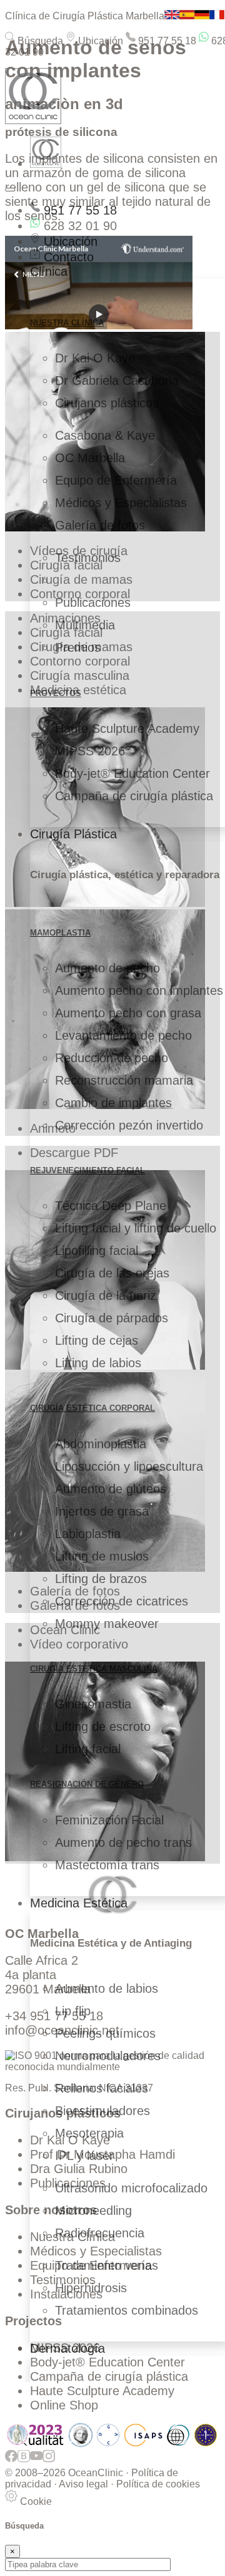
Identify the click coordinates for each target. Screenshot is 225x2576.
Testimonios (88, 558)
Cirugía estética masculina (94, 1669)
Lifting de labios (98, 1363)
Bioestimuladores (102, 2111)
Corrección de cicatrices (122, 1601)
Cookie (35, 2501)
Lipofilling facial (97, 1251)
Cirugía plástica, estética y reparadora (125, 875)
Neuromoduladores (108, 2056)
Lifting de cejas (97, 1340)
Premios (78, 647)
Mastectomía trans (107, 1865)
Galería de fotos (100, 525)
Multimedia (85, 625)
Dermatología (67, 2348)
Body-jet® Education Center (132, 773)
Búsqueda (39, 41)
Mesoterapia (89, 2133)
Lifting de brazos (101, 1579)
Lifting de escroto (103, 1726)
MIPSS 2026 (90, 751)
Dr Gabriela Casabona (117, 380)
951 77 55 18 (166, 41)
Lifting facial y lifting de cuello (136, 1228)
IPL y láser (84, 2156)
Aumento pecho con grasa (128, 1013)
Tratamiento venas (107, 2265)
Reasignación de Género (87, 1784)
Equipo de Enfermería (116, 480)
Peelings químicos (105, 2033)
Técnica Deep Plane (111, 1206)
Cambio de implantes (113, 1103)
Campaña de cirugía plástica (134, 796)
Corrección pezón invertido (129, 1125)
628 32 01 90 (78, 226)
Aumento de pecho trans (123, 1842)
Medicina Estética (79, 1903)
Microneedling (93, 2210)
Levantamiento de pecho (123, 1035)
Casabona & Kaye (105, 435)
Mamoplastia (60, 933)
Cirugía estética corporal (92, 1408)
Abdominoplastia (101, 1444)
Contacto (67, 257)
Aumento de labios (107, 1988)
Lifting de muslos (102, 1556)
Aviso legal (83, 2484)
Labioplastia (88, 1534)
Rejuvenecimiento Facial (87, 1170)
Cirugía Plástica (73, 834)
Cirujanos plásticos (107, 403)
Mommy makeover (107, 1624)
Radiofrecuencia (100, 2233)
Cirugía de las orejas (112, 1273)
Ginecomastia (93, 1704)
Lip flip (73, 2011)
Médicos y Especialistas (121, 503)
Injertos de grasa (102, 1511)
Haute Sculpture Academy (127, 729)
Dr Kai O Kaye (95, 358)
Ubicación (99, 41)
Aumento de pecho (107, 968)
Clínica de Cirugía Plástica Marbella (85, 16)
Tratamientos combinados (127, 2310)
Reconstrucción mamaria (124, 1080)
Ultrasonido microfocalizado (131, 2188)
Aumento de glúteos (111, 1489)
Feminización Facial (109, 1820)
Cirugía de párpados (112, 1318)
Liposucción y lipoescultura (129, 1466)
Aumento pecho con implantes (139, 990)
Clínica (49, 271)
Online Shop (64, 2405)
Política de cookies (158, 2484)
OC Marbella (90, 458)
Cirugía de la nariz (106, 1295)
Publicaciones (93, 603)
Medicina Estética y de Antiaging (111, 1943)
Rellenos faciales (102, 2088)
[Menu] (10, 190)
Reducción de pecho (112, 1058)
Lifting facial (88, 1749)
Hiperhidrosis (91, 2288)
